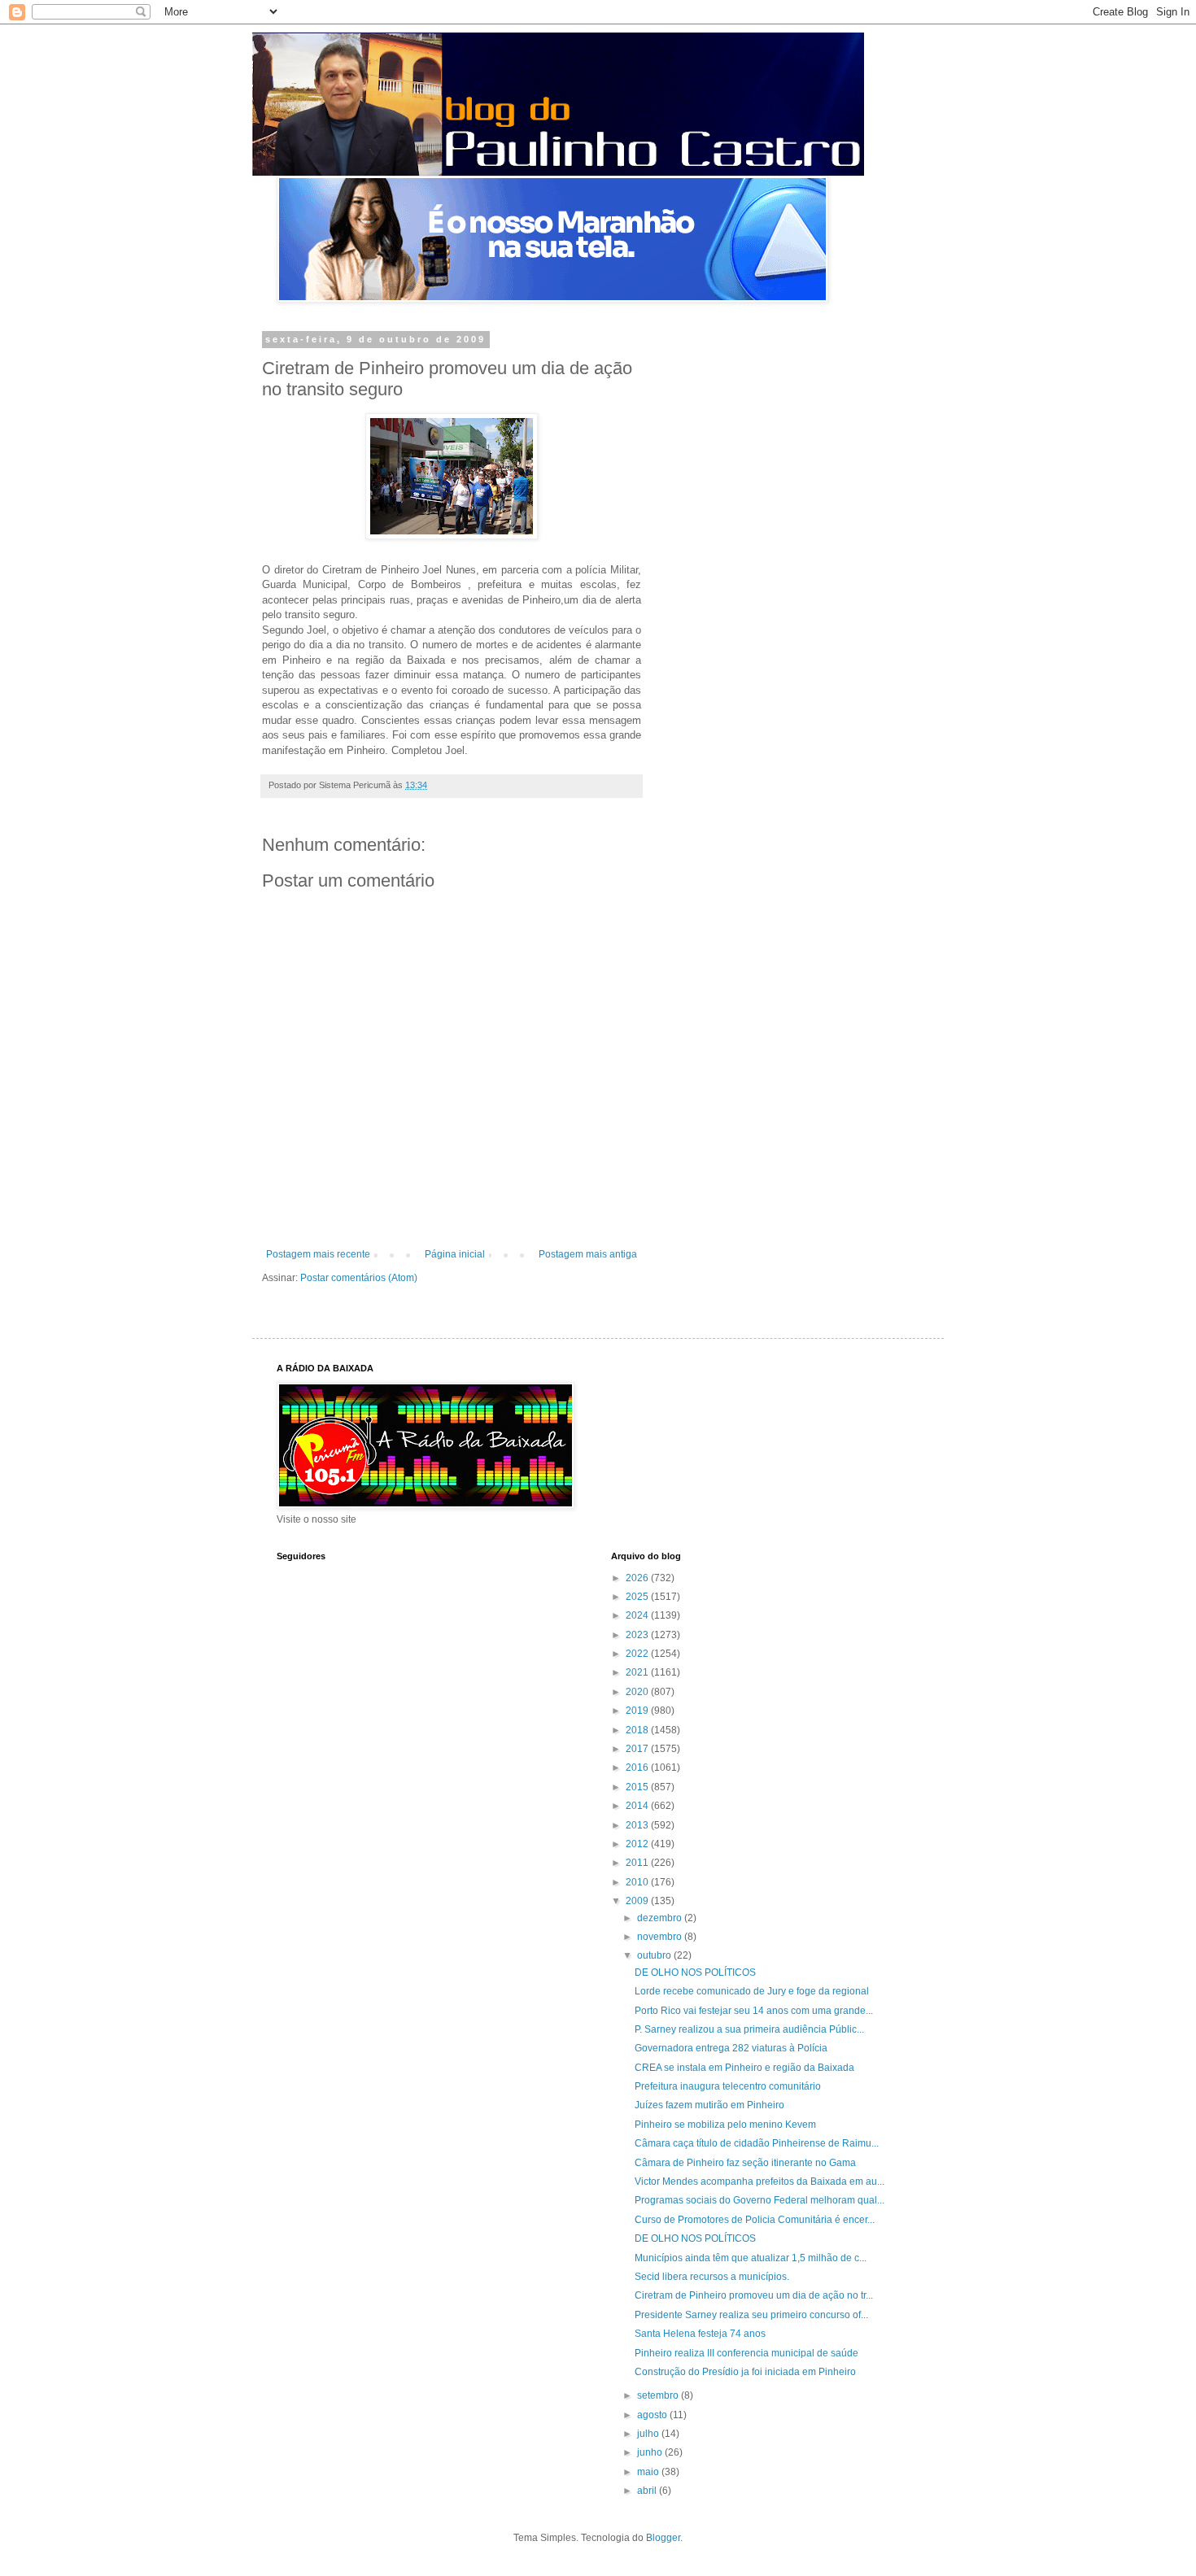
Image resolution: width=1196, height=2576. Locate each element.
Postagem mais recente (318, 1254)
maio (649, 2472)
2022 (638, 1654)
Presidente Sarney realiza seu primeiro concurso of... (751, 2315)
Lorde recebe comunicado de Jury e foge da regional (752, 1991)
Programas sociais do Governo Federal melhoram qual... (760, 2200)
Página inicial (455, 1254)
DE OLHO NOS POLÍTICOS (695, 1972)
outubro (655, 1955)
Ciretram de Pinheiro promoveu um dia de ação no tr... (754, 2295)
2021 (638, 1672)
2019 (638, 1711)
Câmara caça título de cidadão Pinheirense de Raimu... (757, 2143)
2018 (638, 1730)
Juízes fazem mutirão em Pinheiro (709, 2105)
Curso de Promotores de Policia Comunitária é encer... (755, 2220)
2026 (638, 1578)
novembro (661, 1937)
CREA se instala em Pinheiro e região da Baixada (744, 2068)
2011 (638, 1863)
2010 (638, 1882)
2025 (638, 1597)
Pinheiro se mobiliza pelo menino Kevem (725, 2125)
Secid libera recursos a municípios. (712, 2277)
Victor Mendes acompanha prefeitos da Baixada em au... (760, 2182)
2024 (638, 1615)
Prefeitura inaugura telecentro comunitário (728, 2086)
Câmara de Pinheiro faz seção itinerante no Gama (745, 2163)
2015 (638, 1787)
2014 (638, 1806)
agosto (653, 2415)
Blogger (663, 2538)
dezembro (661, 1918)
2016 (638, 1767)
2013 (638, 1825)
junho (651, 2452)
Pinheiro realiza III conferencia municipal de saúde (746, 2353)
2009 (638, 1901)
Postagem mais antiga (588, 1254)
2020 (638, 1692)
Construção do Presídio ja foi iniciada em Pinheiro (745, 2372)
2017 (638, 1749)
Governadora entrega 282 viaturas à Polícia (731, 2048)
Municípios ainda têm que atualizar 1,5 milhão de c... (751, 2258)
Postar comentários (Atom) (359, 1278)
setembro (659, 2395)
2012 (638, 1844)
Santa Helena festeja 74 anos (700, 2334)
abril (648, 2491)
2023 (638, 1635)
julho (649, 2434)
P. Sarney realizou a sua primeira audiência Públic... (749, 2029)
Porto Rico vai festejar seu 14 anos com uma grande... (754, 2011)
